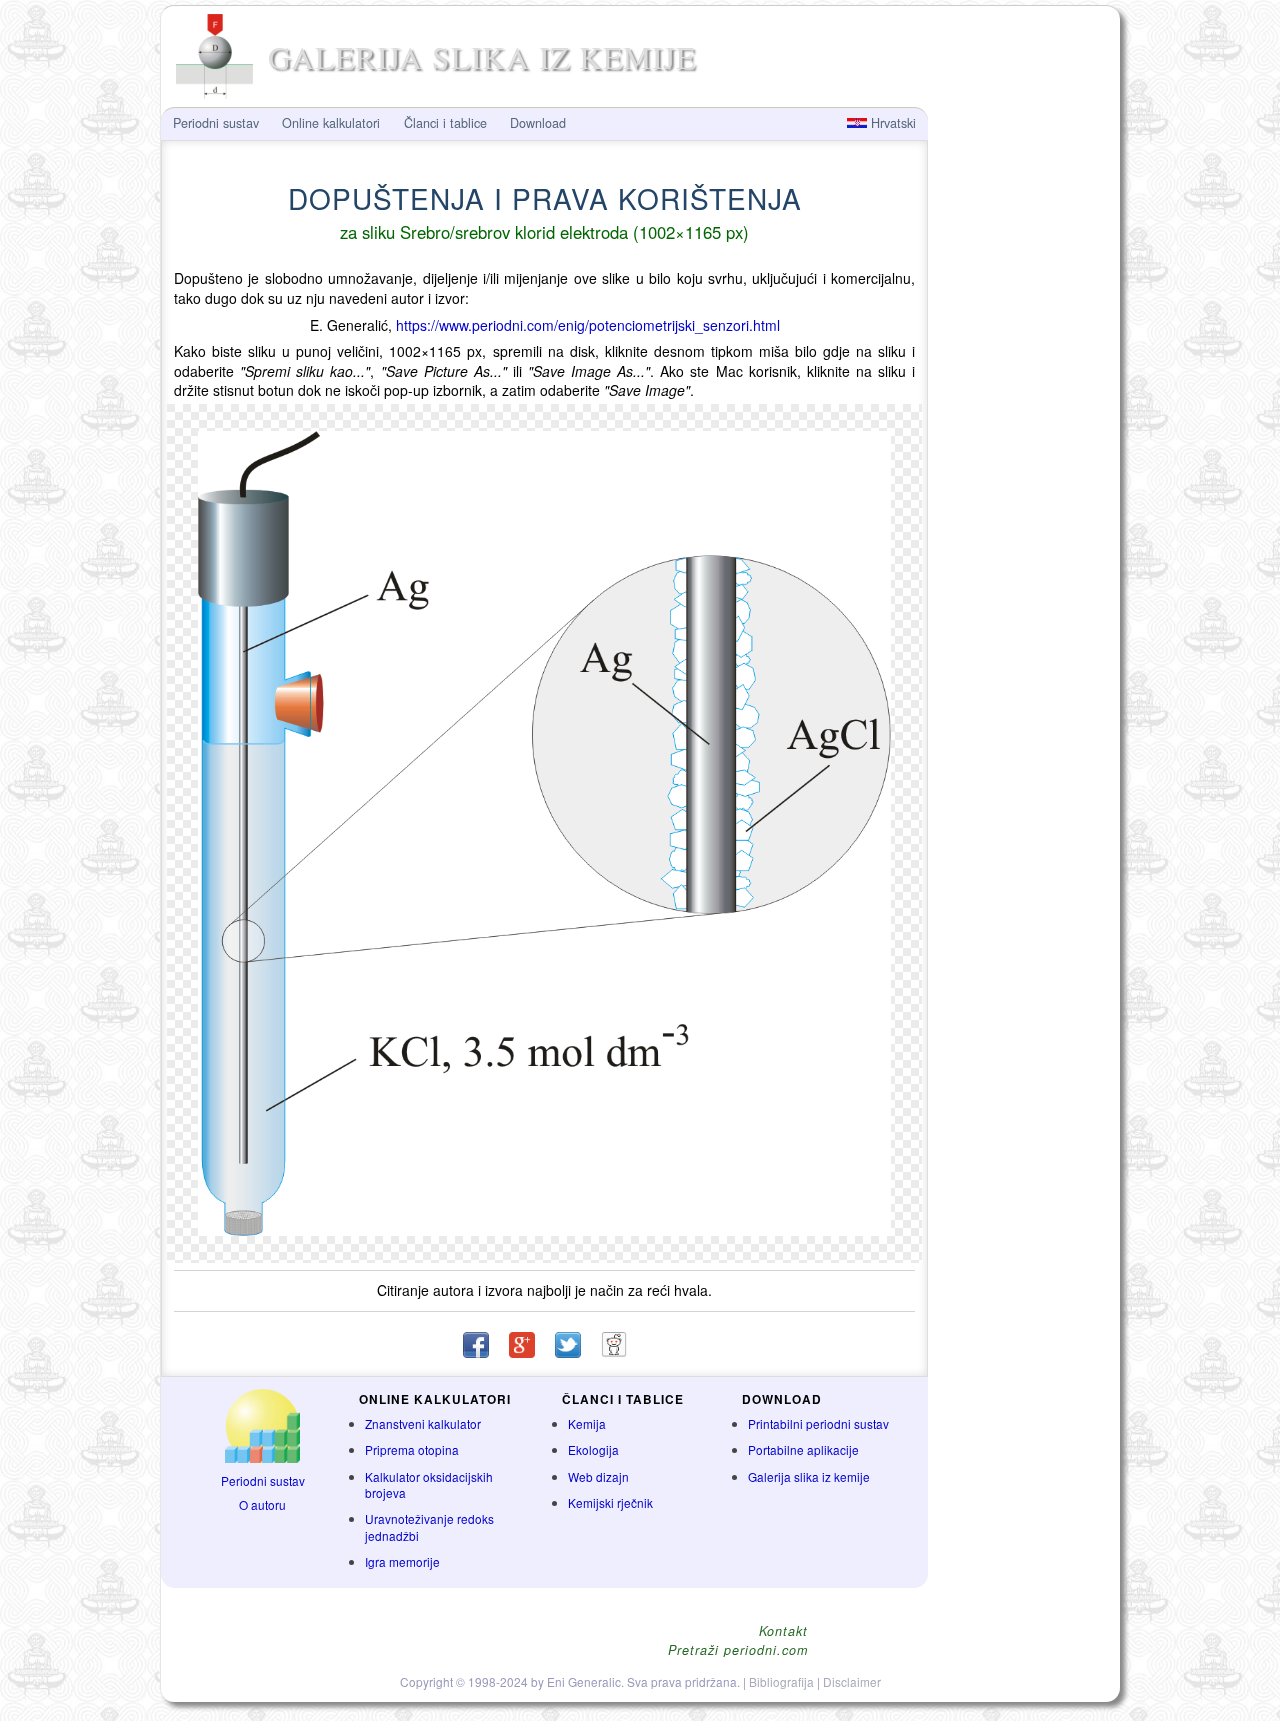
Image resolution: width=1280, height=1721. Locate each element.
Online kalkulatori (331, 123)
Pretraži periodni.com (738, 1650)
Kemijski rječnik (610, 1502)
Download (538, 123)
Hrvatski (891, 123)
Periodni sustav (263, 1480)
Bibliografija (781, 1681)
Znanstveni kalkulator (423, 1423)
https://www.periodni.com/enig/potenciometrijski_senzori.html (588, 325)
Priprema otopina (412, 1449)
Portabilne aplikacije (803, 1449)
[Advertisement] (1022, 436)
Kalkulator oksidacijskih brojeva (429, 1485)
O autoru (262, 1504)
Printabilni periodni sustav (818, 1423)
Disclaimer (852, 1681)
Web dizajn (598, 1476)
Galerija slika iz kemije (809, 1476)
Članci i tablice (445, 123)
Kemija (587, 1423)
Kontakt (783, 1631)
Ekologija (593, 1449)
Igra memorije (402, 1561)
